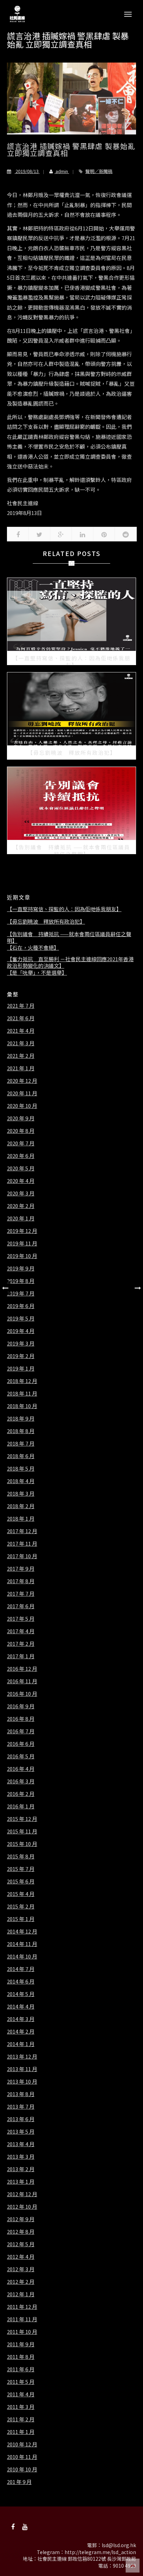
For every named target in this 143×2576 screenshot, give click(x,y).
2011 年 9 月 (21, 2344)
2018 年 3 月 (21, 1494)
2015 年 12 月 (22, 1819)
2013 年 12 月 (22, 2056)
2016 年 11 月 (22, 1681)
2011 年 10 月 (22, 2332)
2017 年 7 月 (21, 1594)
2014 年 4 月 (21, 2006)
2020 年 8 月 (21, 1131)
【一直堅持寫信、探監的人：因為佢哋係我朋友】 (64, 909)
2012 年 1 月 (21, 2294)
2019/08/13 (27, 171)
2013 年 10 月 (22, 2082)
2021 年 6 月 (21, 1018)
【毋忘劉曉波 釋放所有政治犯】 (46, 922)
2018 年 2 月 (21, 1506)
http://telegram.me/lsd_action (100, 2552)
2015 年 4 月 (21, 1894)
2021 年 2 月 (21, 1056)
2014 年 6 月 (21, 1981)
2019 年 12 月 (22, 1231)
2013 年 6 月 (21, 2119)
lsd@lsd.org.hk (119, 2545)
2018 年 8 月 (21, 1431)
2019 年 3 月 (21, 1343)
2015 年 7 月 (21, 1869)
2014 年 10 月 (22, 1956)
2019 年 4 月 (21, 1331)
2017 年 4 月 (21, 1631)
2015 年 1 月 (21, 1919)
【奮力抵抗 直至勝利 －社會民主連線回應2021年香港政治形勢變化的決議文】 (70, 962)
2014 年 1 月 (21, 2044)
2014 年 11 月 (22, 1944)
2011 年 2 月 (21, 2419)
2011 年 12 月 (22, 2307)
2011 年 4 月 (21, 2394)
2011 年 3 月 (21, 2407)
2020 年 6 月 (21, 1156)
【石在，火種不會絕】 (33, 948)
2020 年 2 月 (21, 1206)
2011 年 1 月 (21, 2432)
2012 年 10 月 (22, 2207)
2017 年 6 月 (21, 1606)
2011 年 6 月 (21, 2369)
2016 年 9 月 (21, 1706)
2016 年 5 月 (21, 1756)
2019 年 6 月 (21, 1306)
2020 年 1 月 (21, 1218)
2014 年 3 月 (21, 2019)
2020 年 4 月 (21, 1181)
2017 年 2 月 (21, 1644)
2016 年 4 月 (21, 1769)
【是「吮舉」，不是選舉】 (37, 973)
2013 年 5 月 (21, 2132)
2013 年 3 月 (21, 2157)
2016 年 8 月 (21, 1719)
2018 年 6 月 (21, 1456)
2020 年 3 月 (21, 1193)
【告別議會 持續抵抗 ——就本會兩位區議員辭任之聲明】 (69, 937)
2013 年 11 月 (22, 2069)
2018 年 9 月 (21, 1418)
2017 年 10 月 (22, 1556)
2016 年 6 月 (21, 1744)
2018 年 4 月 (21, 1481)
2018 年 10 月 (22, 1406)
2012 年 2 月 (21, 2282)
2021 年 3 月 (21, 1043)
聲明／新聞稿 (99, 171)
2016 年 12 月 (22, 1669)
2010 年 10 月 (22, 2469)
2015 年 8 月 (21, 1856)
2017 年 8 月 (21, 1581)
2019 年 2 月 (21, 1356)
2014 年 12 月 (22, 1931)
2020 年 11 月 (22, 1093)
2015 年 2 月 (21, 1906)
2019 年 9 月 (21, 1268)
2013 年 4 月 (21, 2144)
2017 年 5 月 (21, 1619)
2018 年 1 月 (21, 1519)
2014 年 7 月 (21, 1969)
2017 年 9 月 (21, 1569)
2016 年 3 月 (21, 1781)
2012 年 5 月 (21, 2244)
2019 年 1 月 (21, 1368)
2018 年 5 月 (21, 1469)
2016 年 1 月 (21, 1806)
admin (62, 171)
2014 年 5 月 (21, 1994)
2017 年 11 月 (22, 1544)
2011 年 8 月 (21, 2357)
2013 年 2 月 (21, 2169)
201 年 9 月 (19, 2482)
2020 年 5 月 (21, 1168)
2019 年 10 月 (22, 1256)
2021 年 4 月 (21, 1031)
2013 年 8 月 (21, 2094)
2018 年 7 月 (21, 1444)
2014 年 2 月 (21, 2031)
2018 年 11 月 (22, 1393)
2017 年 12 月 (22, 1531)
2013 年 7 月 (21, 2107)
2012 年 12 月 (22, 2194)
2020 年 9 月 (21, 1118)
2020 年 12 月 (22, 1081)
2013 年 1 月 (21, 2182)
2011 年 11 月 (22, 2319)
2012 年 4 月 (21, 2257)
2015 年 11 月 (22, 1831)
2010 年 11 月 (22, 2457)
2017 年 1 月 (21, 1656)
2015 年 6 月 (21, 1881)
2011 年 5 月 (21, 2382)
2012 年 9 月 (21, 2219)
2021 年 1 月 (21, 1068)
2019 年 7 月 (21, 1293)
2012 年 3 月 (21, 2269)
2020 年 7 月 (21, 1143)
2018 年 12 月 (22, 1381)
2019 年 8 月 (21, 1281)
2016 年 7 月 (21, 1731)
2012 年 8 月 (21, 2232)
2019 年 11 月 (22, 1243)
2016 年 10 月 (22, 1694)
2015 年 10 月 (22, 1844)
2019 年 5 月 (21, 1318)
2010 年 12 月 (22, 2444)
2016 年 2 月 (21, 1794)
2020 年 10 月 (22, 1106)
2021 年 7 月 (21, 1006)
